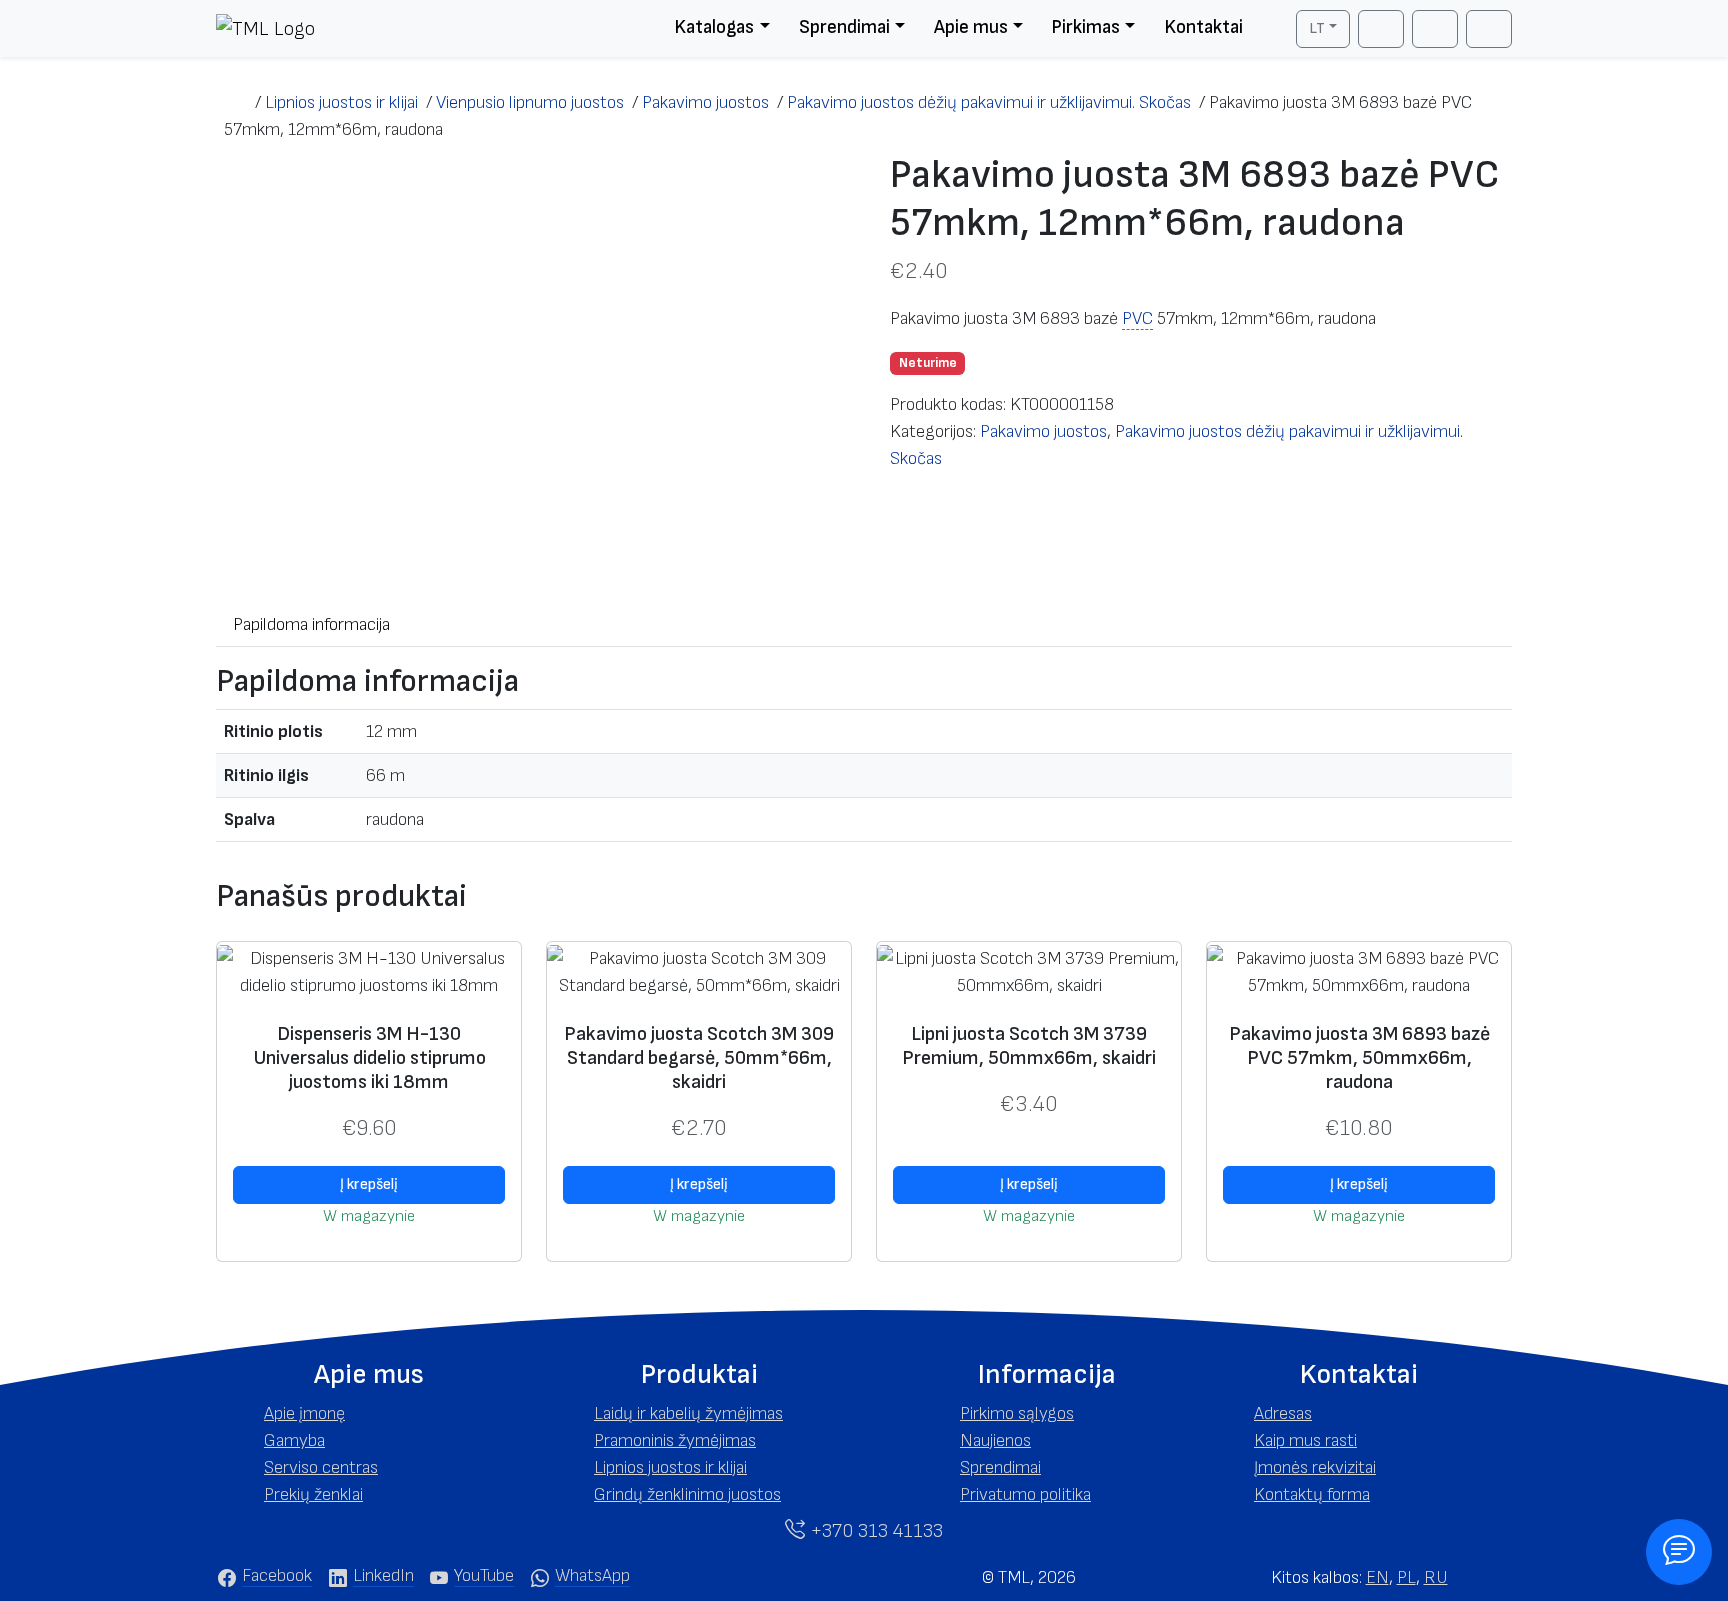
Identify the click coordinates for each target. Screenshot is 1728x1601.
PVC (1137, 318)
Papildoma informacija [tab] (311, 624)
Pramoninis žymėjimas (675, 1440)
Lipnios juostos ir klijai (670, 1467)
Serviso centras (321, 1467)
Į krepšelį (369, 1184)
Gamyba (294, 1440)
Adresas (1283, 1413)
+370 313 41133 (874, 1531)
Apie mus (971, 27)
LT (1317, 28)
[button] (369, 1375)
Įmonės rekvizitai (1315, 1467)
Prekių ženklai (313, 1494)
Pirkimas (1085, 27)
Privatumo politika (1025, 1494)
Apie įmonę (304, 1413)
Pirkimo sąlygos (1017, 1413)
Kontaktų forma (1312, 1494)
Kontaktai (1203, 27)
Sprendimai (844, 27)
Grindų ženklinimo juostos (687, 1494)
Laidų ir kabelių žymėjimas (688, 1413)
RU (1436, 1577)
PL (1406, 1577)
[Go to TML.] (235, 102)
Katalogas (714, 27)
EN (1377, 1577)
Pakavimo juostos (1043, 431)
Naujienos (995, 1440)
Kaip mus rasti (1305, 1440)
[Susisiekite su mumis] (1679, 1552)
